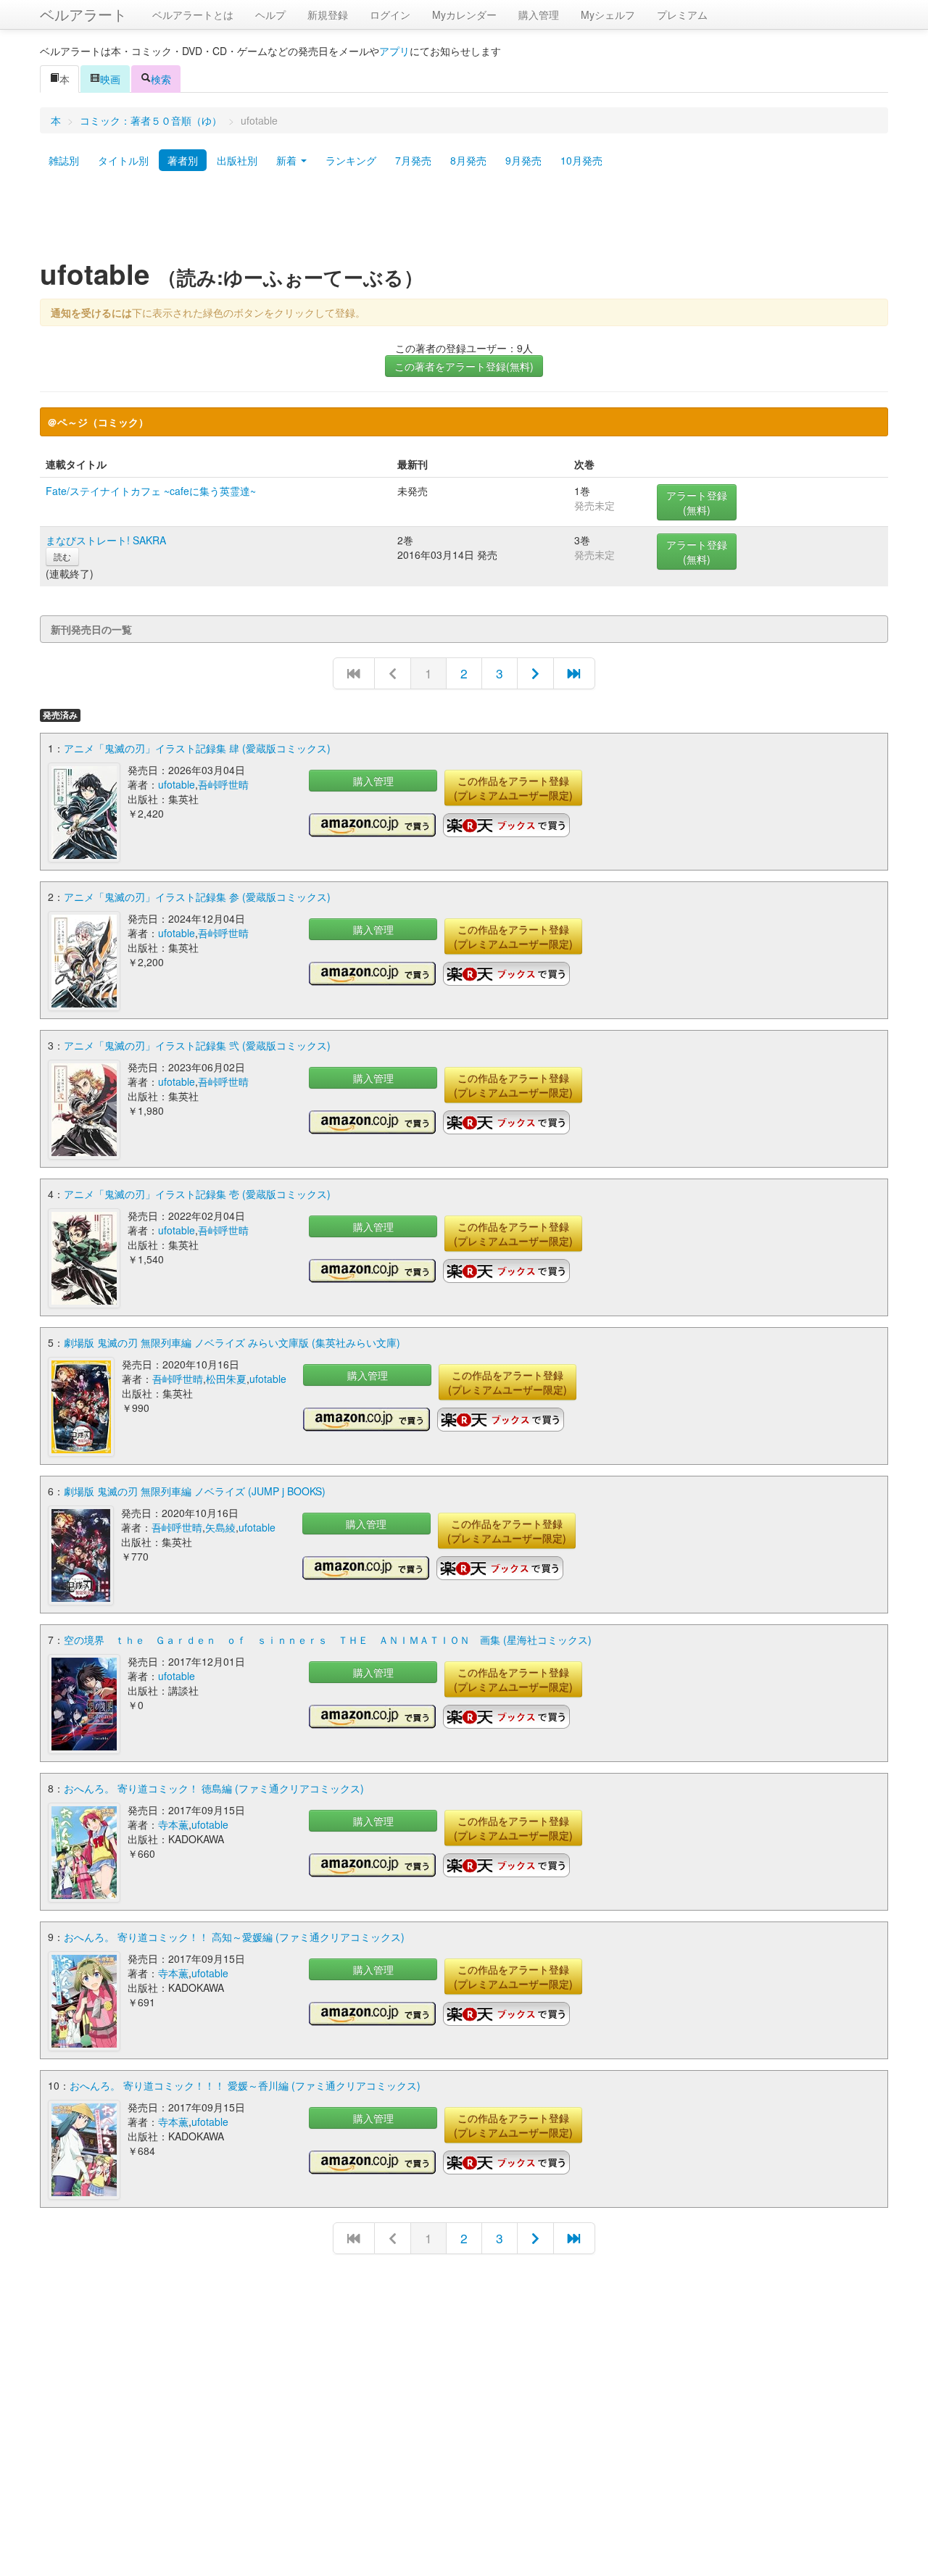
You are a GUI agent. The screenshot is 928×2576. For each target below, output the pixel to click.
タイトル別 (123, 160)
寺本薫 (173, 1824)
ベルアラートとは (193, 14)
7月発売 (413, 160)
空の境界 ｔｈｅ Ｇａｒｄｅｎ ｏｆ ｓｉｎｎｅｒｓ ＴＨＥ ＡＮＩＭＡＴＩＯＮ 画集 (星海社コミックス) (328, 1640)
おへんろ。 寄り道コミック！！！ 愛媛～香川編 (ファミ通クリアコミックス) (245, 2085)
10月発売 (581, 160)
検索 (161, 79)
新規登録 (328, 14)
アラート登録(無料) (697, 502)
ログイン (390, 14)
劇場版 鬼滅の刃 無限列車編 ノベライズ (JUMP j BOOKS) (195, 1491)
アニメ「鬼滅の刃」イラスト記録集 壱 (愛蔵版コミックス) (197, 1194)
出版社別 (237, 160)
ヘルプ (270, 14)
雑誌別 (64, 160)
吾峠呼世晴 (223, 784)
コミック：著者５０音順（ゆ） (151, 120)
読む (62, 556)
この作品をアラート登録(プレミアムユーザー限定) (513, 788)
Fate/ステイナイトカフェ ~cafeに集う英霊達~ (151, 491)
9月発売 (523, 160)
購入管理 (539, 14)
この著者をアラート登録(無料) (464, 366)
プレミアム (682, 14)
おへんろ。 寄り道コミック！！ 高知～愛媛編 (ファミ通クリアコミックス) (234, 1937)
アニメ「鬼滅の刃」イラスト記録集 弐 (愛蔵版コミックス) (197, 1045)
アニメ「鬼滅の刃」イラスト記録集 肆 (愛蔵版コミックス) (197, 748)
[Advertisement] (464, 220)
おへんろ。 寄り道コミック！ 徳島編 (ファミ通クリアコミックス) (214, 1788)
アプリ (394, 51)
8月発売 (468, 160)
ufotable (177, 784)
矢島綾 (220, 1527)
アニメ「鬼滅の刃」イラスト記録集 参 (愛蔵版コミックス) (197, 897)
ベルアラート (83, 14)
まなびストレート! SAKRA (106, 540)
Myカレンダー (464, 14)
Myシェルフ (608, 14)
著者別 (183, 160)
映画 (110, 79)
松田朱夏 (226, 1379)
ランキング (351, 160)
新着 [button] (288, 160)
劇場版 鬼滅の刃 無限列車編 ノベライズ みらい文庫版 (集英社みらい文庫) (232, 1342)
